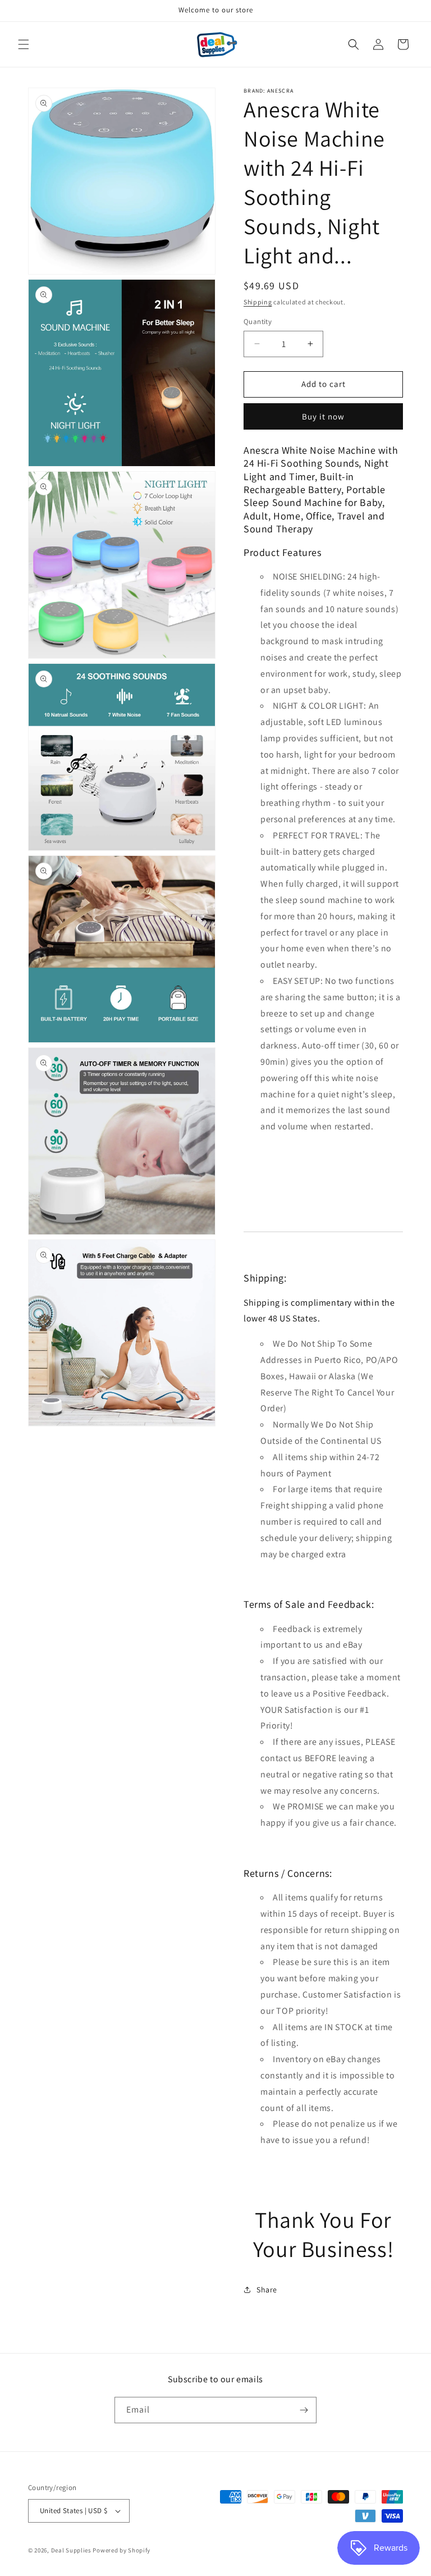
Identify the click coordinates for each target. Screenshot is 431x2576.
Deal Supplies (71, 2550)
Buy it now (323, 416)
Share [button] (267, 2290)
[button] (24, 44)
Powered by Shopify (121, 2550)
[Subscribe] (304, 2410)
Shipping (258, 302)
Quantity (258, 322)
